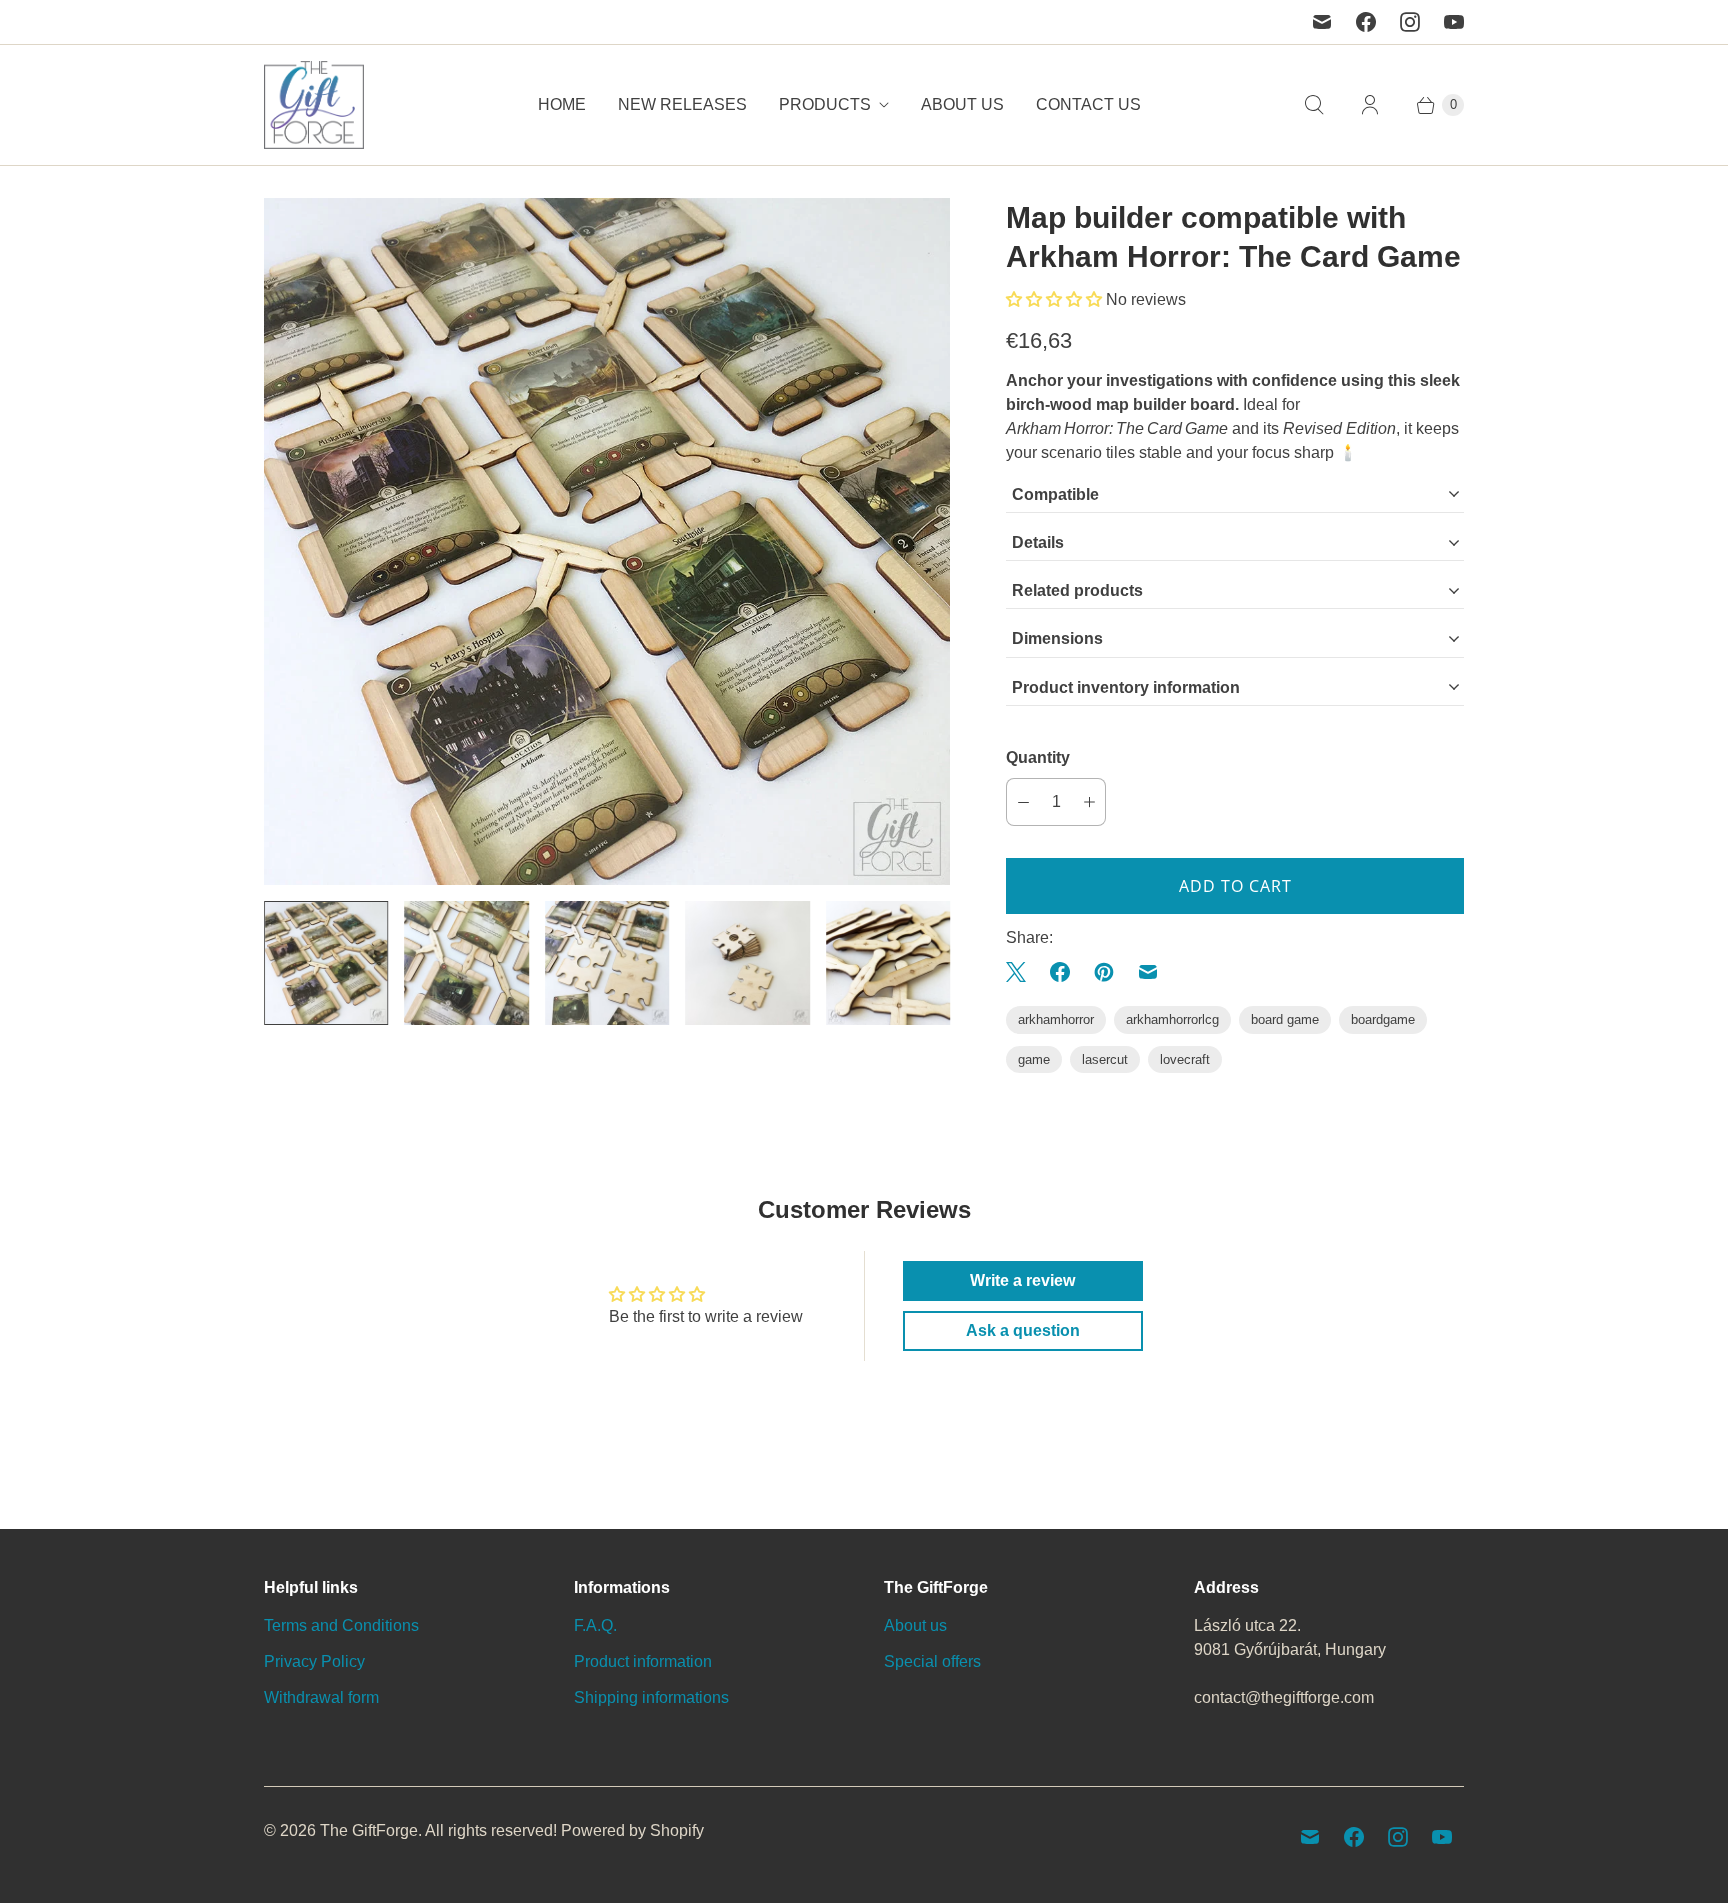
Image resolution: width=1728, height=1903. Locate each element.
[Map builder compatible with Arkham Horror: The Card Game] (607, 541)
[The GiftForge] (314, 105)
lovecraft (1185, 1059)
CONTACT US (1088, 104)
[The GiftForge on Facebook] (1366, 22)
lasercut (1105, 1059)
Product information (643, 1661)
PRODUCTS (825, 104)
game (1034, 1059)
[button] (1054, 299)
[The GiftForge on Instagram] (1410, 22)
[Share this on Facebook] (1060, 972)
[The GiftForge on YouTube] (1454, 22)
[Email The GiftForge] (1322, 22)
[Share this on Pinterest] (1104, 972)
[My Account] (1370, 105)
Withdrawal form (321, 1697)
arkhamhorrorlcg (1172, 1019)
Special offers (932, 1661)
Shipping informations (651, 1697)
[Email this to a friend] (1148, 972)
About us (915, 1625)
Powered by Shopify (632, 1830)
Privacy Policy (314, 1661)
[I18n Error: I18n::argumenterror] (326, 963)
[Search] (1314, 105)
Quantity (1038, 757)
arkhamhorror (1056, 1019)
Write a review (1022, 1280)
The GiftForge (369, 1830)
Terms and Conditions (341, 1625)
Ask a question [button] (1023, 1330)
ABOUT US (962, 104)
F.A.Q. (595, 1625)
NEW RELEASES (682, 104)
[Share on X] (1022, 972)
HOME (562, 104)
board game (1285, 1019)
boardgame (1383, 1019)
